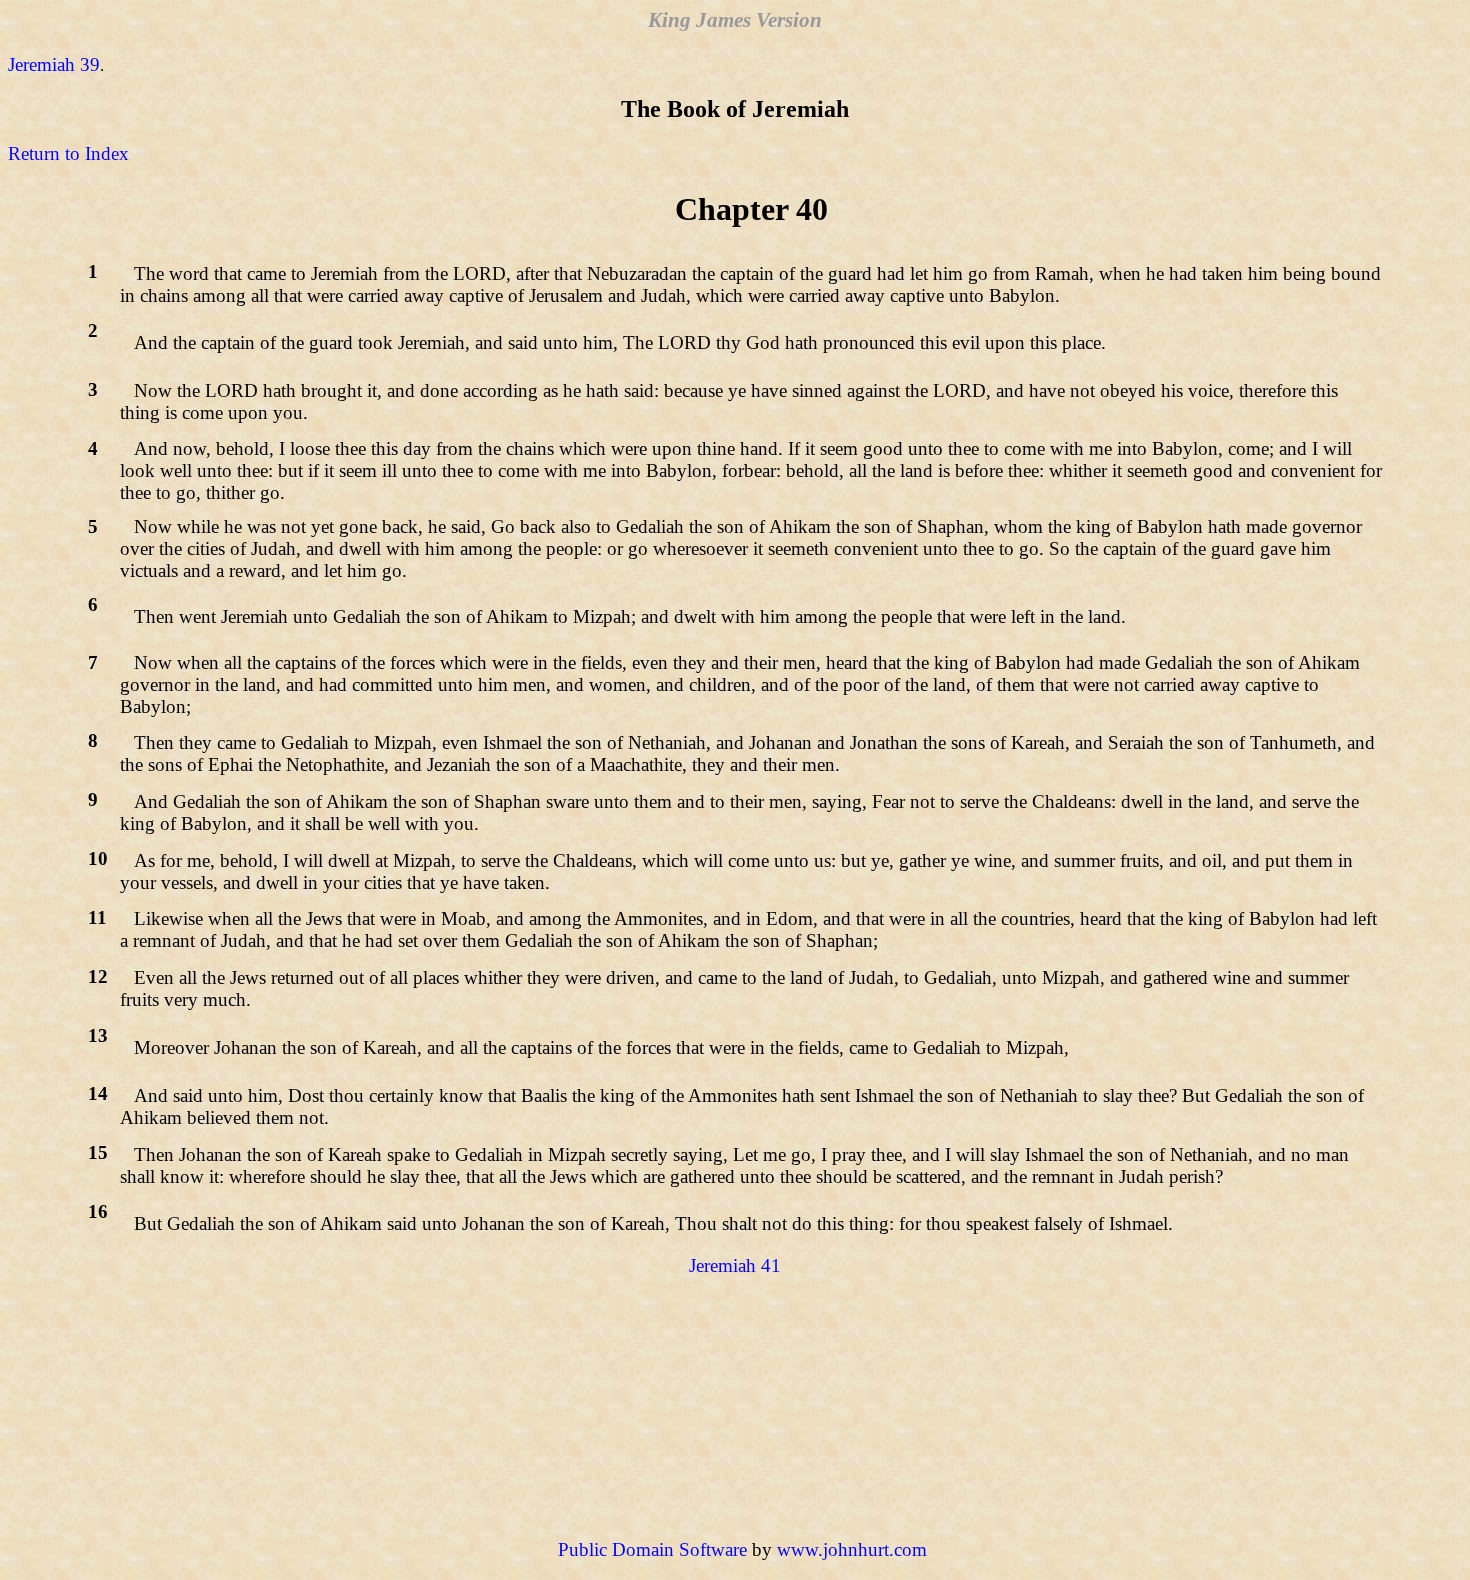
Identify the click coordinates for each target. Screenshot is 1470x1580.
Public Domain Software (652, 1549)
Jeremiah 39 (54, 64)
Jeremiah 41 (735, 1265)
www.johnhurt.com (852, 1549)
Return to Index (68, 153)
